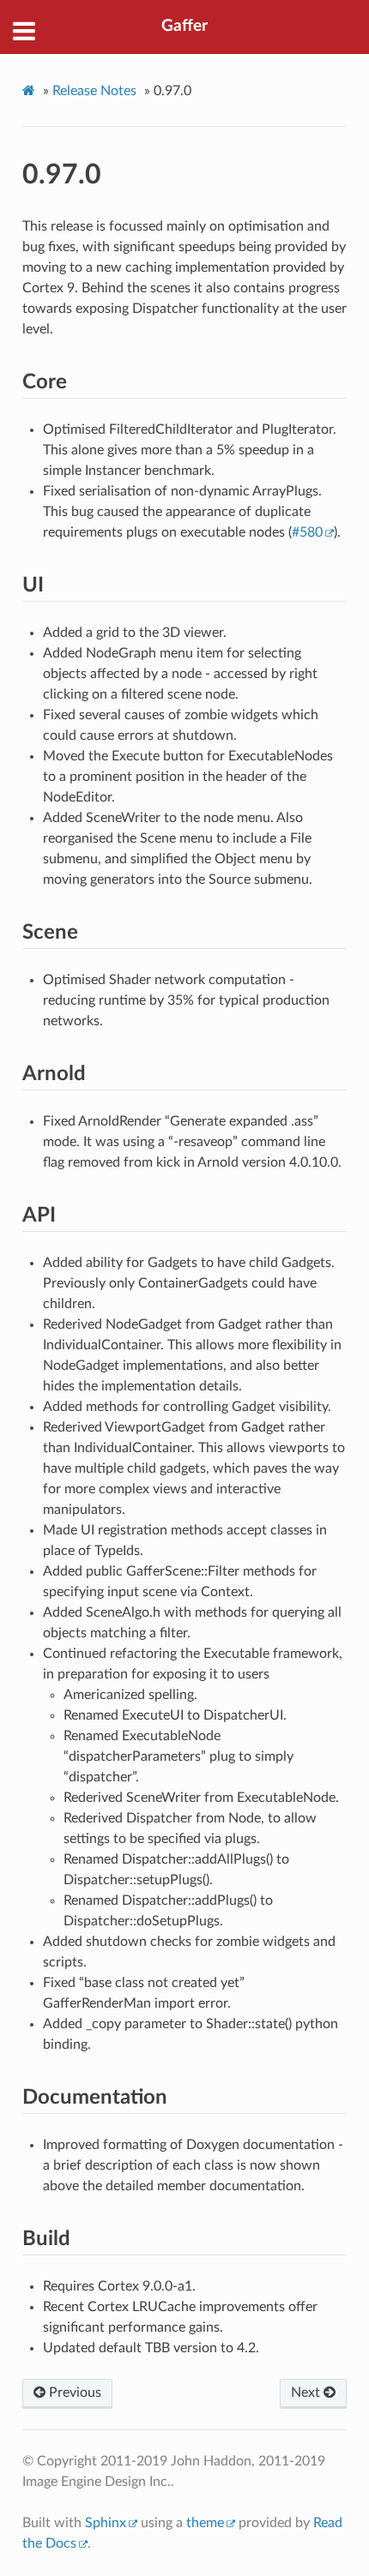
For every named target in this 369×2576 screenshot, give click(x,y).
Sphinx (106, 2523)
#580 (307, 532)
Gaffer (184, 26)
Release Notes (94, 91)
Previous (73, 2393)
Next (307, 2393)
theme (205, 2523)
